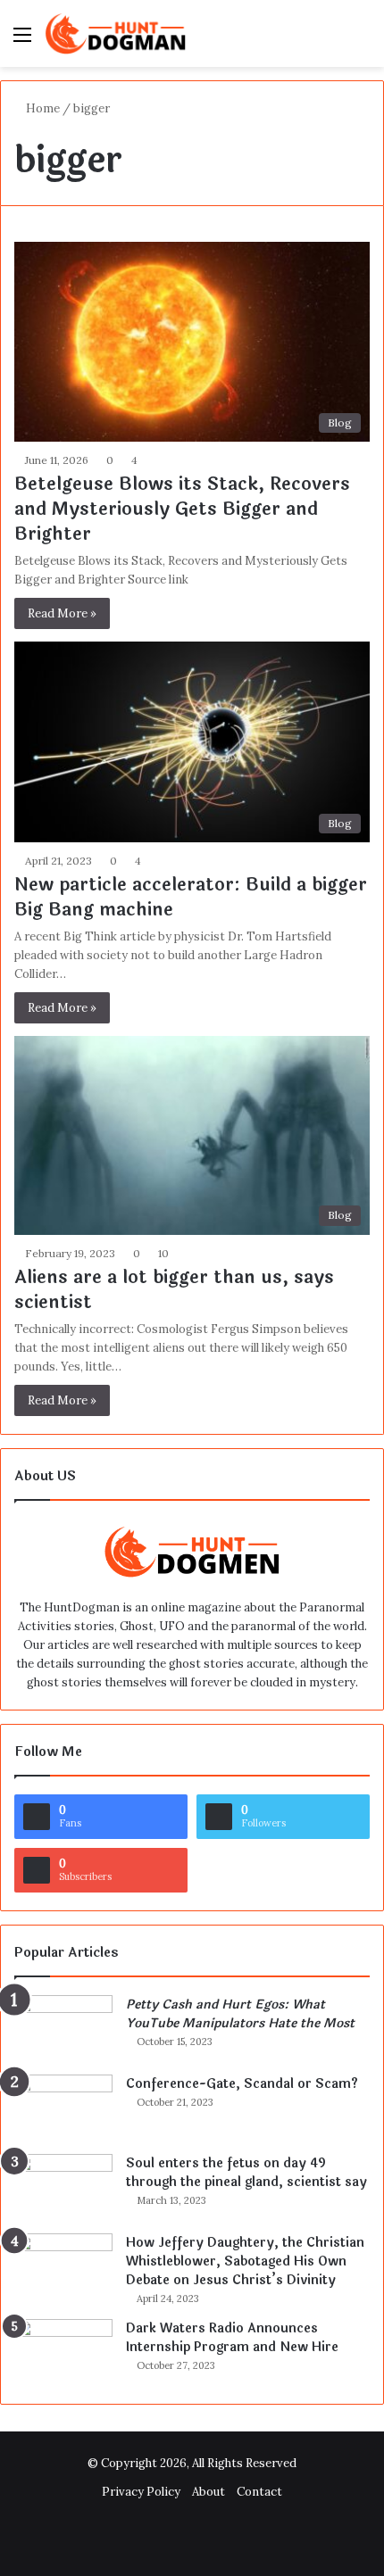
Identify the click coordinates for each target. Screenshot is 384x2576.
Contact (259, 2492)
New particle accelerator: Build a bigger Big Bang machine (191, 897)
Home (42, 108)
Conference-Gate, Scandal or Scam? (242, 2084)
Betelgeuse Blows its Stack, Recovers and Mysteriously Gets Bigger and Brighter (182, 509)
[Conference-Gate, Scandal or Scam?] (63, 2108)
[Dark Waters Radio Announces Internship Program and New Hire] (63, 2352)
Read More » (62, 613)
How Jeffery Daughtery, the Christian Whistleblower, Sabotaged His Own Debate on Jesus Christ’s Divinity (245, 2261)
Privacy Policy (141, 2492)
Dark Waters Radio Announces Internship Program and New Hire (232, 2338)
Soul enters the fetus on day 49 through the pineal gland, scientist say (246, 2173)
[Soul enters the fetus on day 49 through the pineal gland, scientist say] (63, 2187)
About (209, 2492)
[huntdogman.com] (116, 33)
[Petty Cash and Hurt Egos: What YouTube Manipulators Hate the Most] (63, 2029)
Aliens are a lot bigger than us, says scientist (174, 1290)
